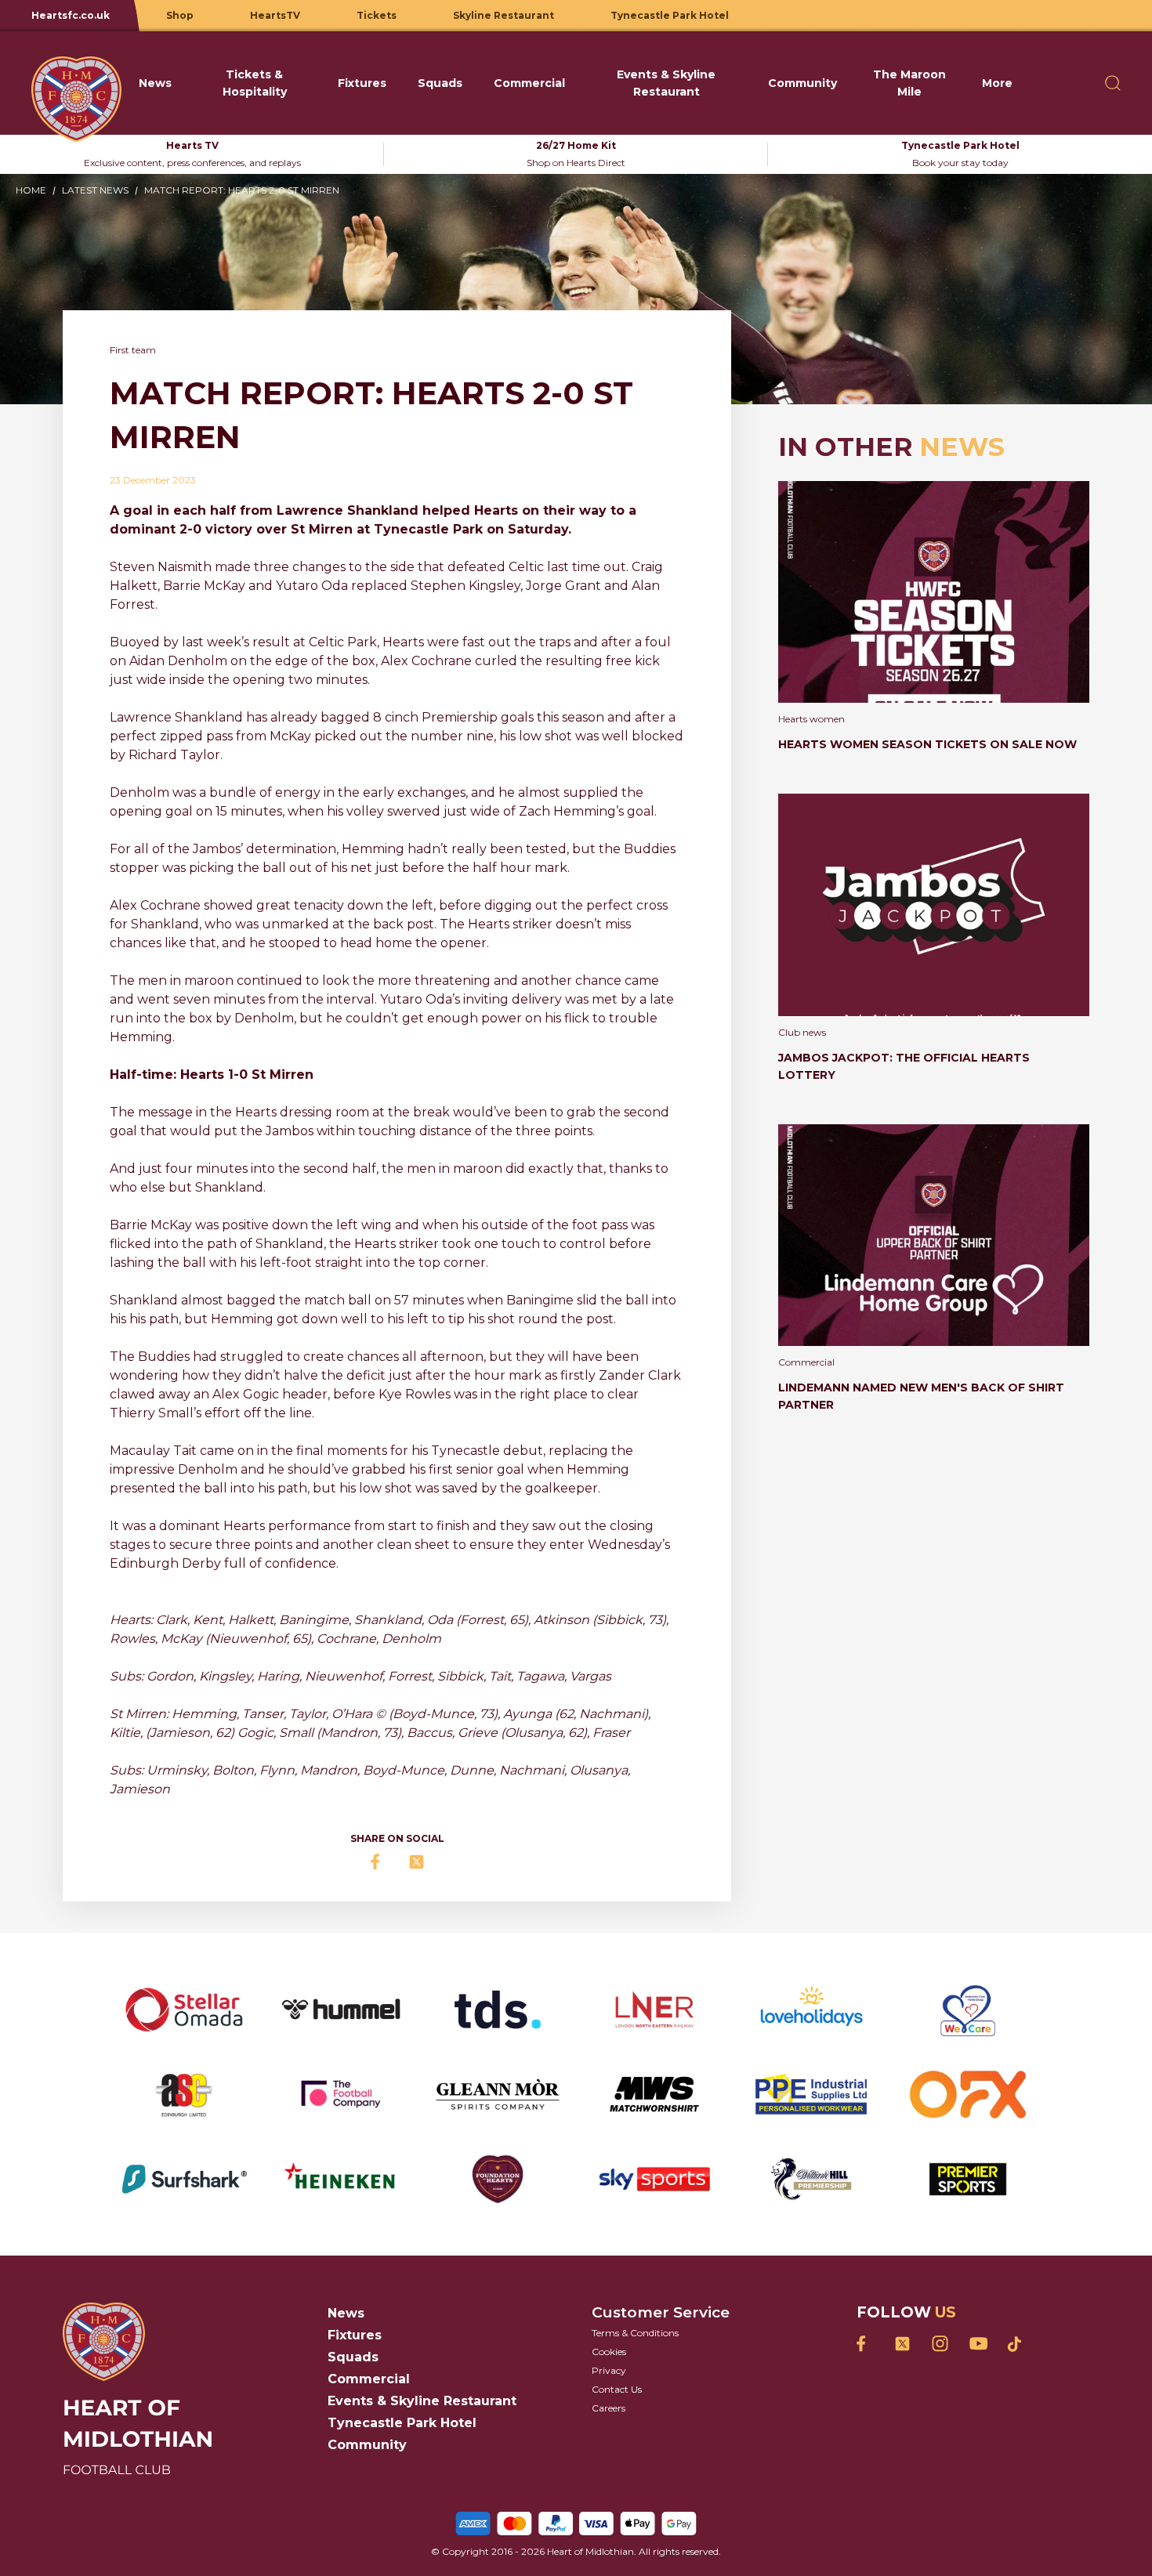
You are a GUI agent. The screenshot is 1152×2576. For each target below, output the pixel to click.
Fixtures (355, 2335)
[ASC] (184, 2094)
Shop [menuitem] (180, 15)
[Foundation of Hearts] (498, 2180)
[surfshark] (184, 2180)
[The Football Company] (341, 2094)
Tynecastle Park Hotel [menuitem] (670, 15)
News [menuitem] (155, 83)
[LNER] (654, 2010)
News (346, 2313)
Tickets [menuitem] (377, 15)
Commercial (369, 2379)
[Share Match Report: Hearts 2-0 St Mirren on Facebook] (379, 1862)
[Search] (1113, 83)
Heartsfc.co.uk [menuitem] (71, 15)
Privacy (609, 2370)
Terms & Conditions (635, 2333)
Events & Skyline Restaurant (422, 2401)
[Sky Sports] (654, 2180)
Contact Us (617, 2389)
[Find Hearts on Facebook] (864, 2344)
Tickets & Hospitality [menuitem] (255, 83)
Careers (609, 2408)
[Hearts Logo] (73, 83)
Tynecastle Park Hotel (402, 2423)
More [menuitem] (997, 83)
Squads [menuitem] (440, 83)
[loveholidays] (811, 2010)
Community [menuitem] (802, 83)
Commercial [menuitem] (529, 83)
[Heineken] (341, 2180)
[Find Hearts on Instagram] (940, 2344)
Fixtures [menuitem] (362, 83)
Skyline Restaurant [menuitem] (504, 15)
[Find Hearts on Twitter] (902, 2344)
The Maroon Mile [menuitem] (909, 83)
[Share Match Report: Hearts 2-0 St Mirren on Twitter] (416, 1862)
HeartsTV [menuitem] (275, 15)
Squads (353, 2357)
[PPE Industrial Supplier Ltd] (811, 2094)
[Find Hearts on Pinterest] (1015, 2344)
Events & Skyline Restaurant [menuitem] (666, 83)
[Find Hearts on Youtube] (977, 2344)
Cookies (609, 2352)
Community (367, 2445)
